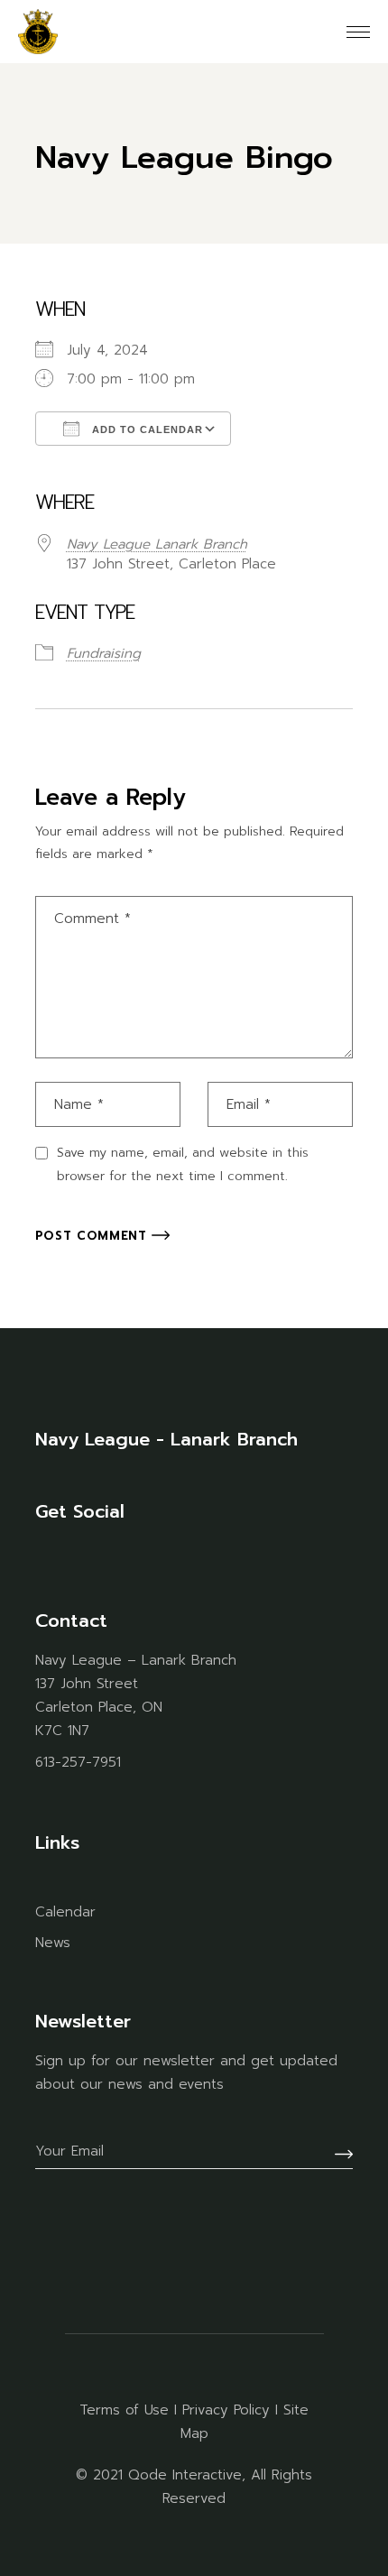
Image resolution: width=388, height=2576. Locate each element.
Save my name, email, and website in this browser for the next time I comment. (183, 1164)
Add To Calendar (146, 429)
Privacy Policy (226, 2410)
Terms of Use (124, 2410)
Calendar (65, 1912)
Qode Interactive (185, 2475)
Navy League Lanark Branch (157, 544)
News (53, 1943)
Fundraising (104, 653)
